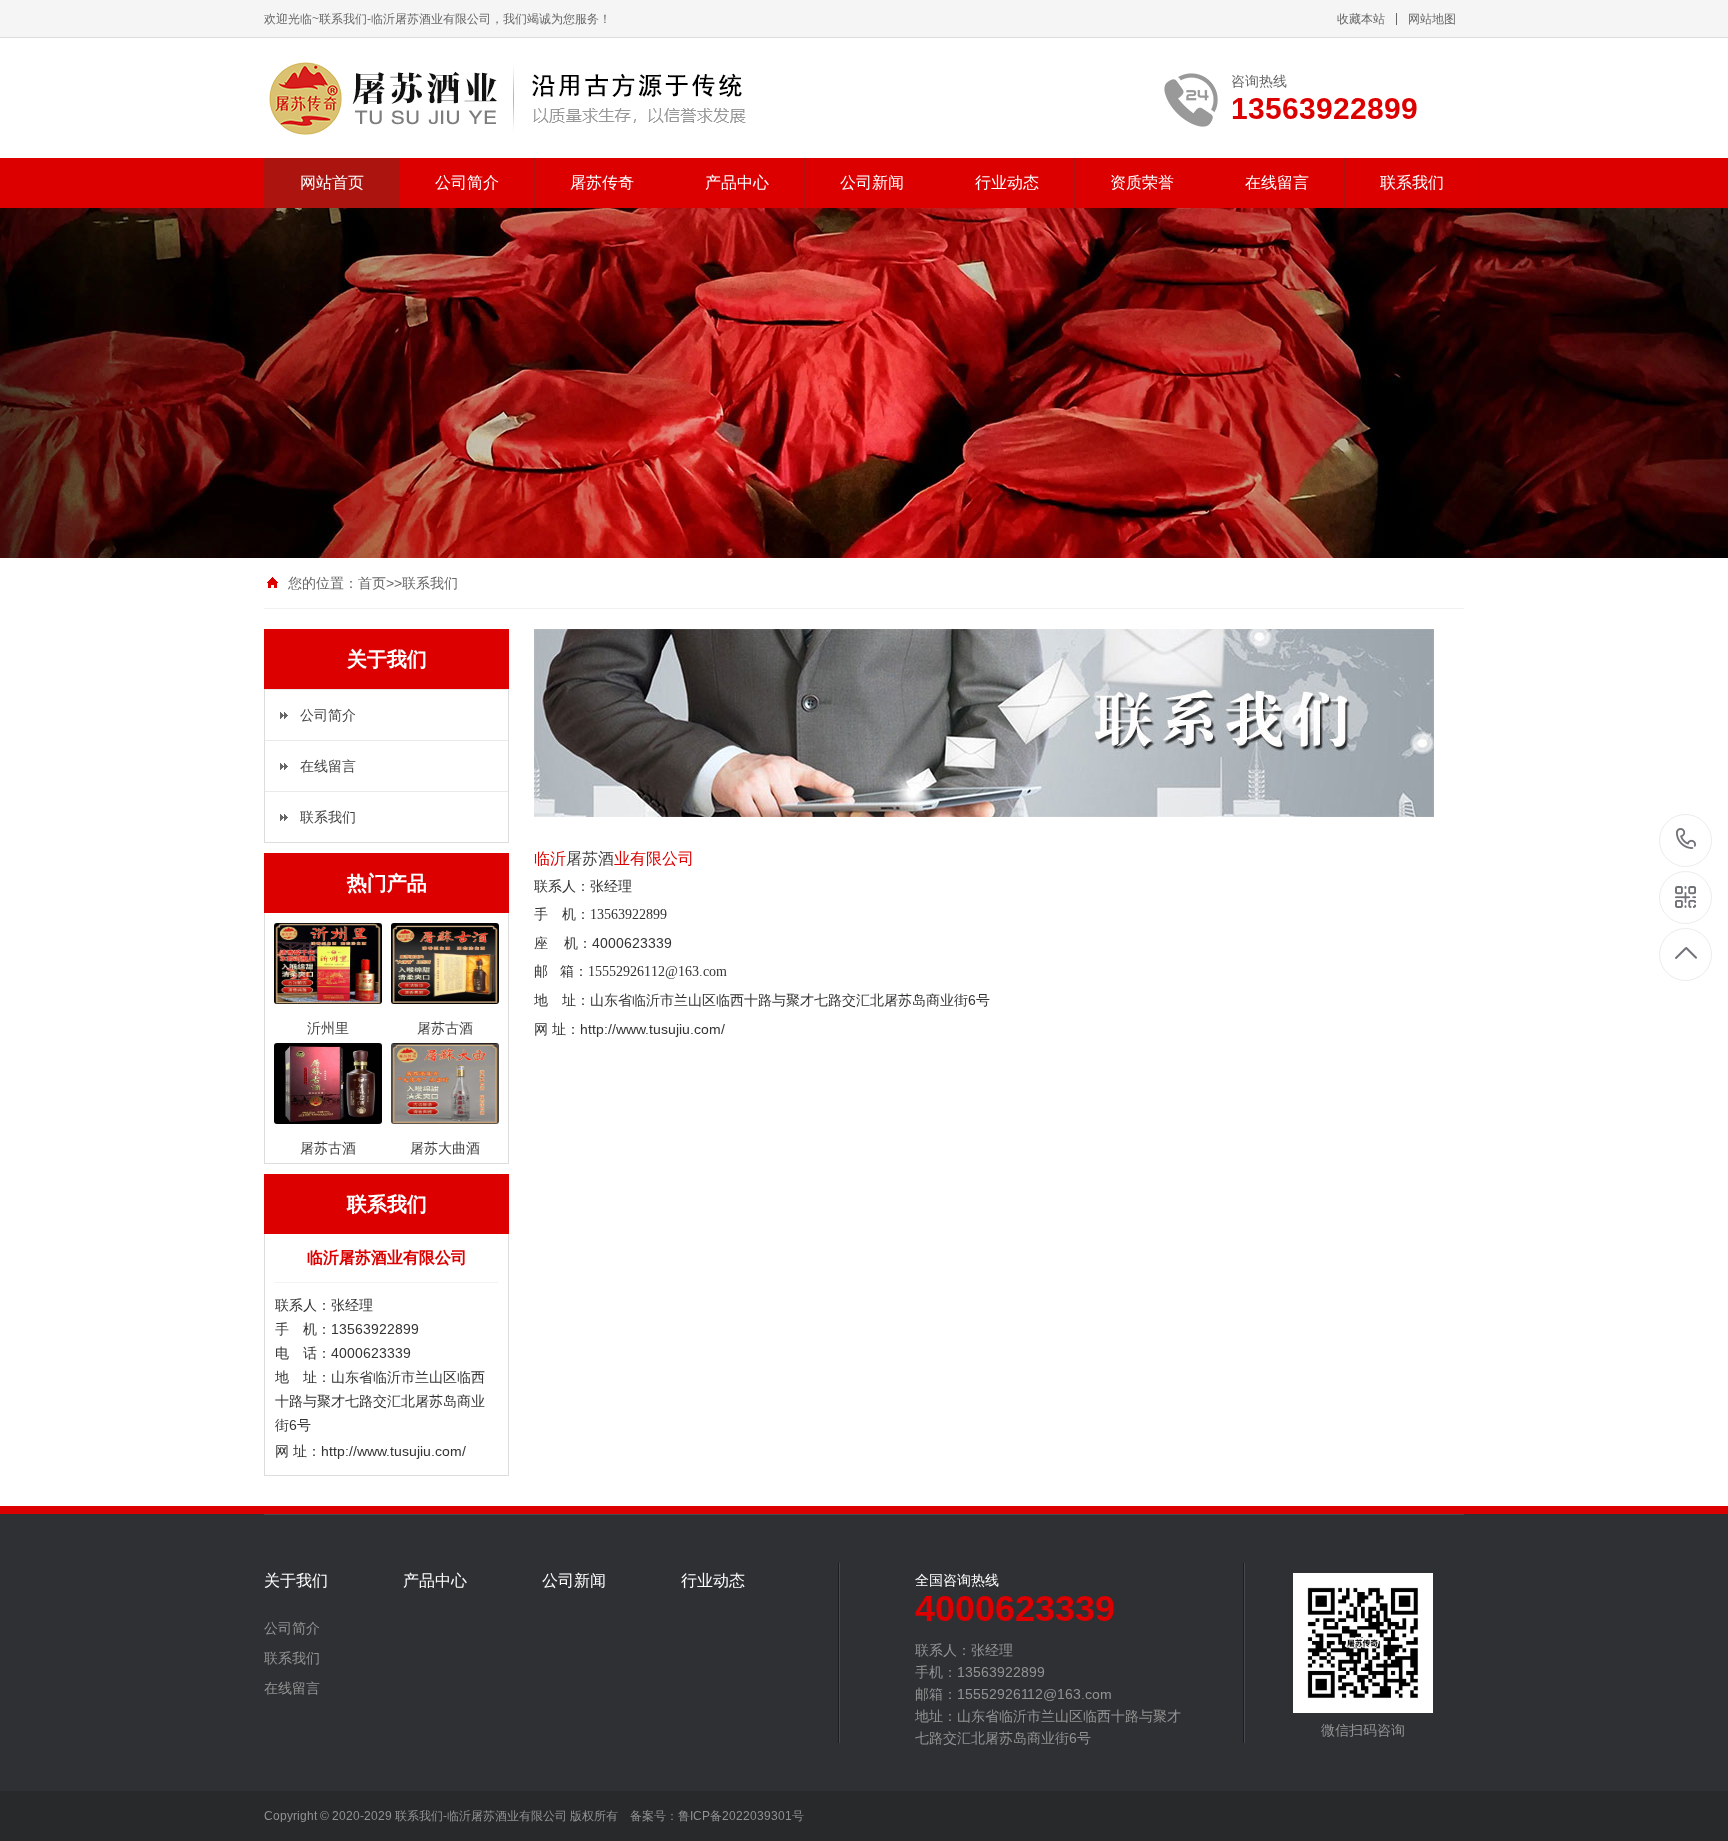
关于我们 (296, 1581)
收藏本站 (1361, 19)
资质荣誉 (1142, 182)
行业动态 (1007, 182)
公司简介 (467, 182)
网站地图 (1432, 19)
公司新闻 (872, 182)
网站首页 (332, 182)
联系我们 (1412, 182)
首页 (372, 583)
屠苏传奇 (602, 182)
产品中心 (737, 182)
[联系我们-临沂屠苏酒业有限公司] (506, 98)
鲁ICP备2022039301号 (741, 1816)
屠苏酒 (590, 858)
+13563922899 (1686, 840)
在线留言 (1277, 182)
